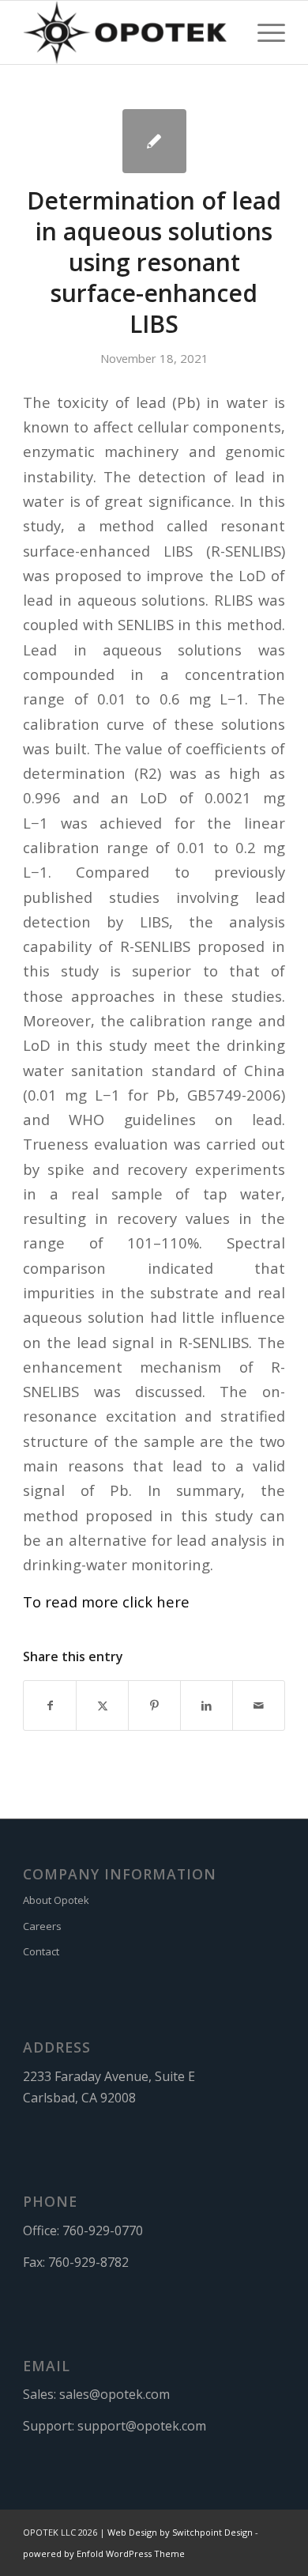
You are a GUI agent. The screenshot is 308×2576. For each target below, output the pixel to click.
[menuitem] (263, 32)
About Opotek (56, 1900)
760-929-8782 (88, 2262)
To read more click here (106, 1602)
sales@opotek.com (115, 2394)
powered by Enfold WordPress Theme (104, 2553)
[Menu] (263, 32)
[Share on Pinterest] (154, 1705)
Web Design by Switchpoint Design (180, 2532)
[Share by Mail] (259, 1705)
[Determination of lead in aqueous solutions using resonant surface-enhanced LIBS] (154, 141)
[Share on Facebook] (50, 1705)
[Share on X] (102, 1705)
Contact (41, 1951)
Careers (42, 1926)
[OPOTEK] (128, 32)
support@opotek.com (142, 2426)
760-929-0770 (103, 2230)
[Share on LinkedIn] (207, 1705)
